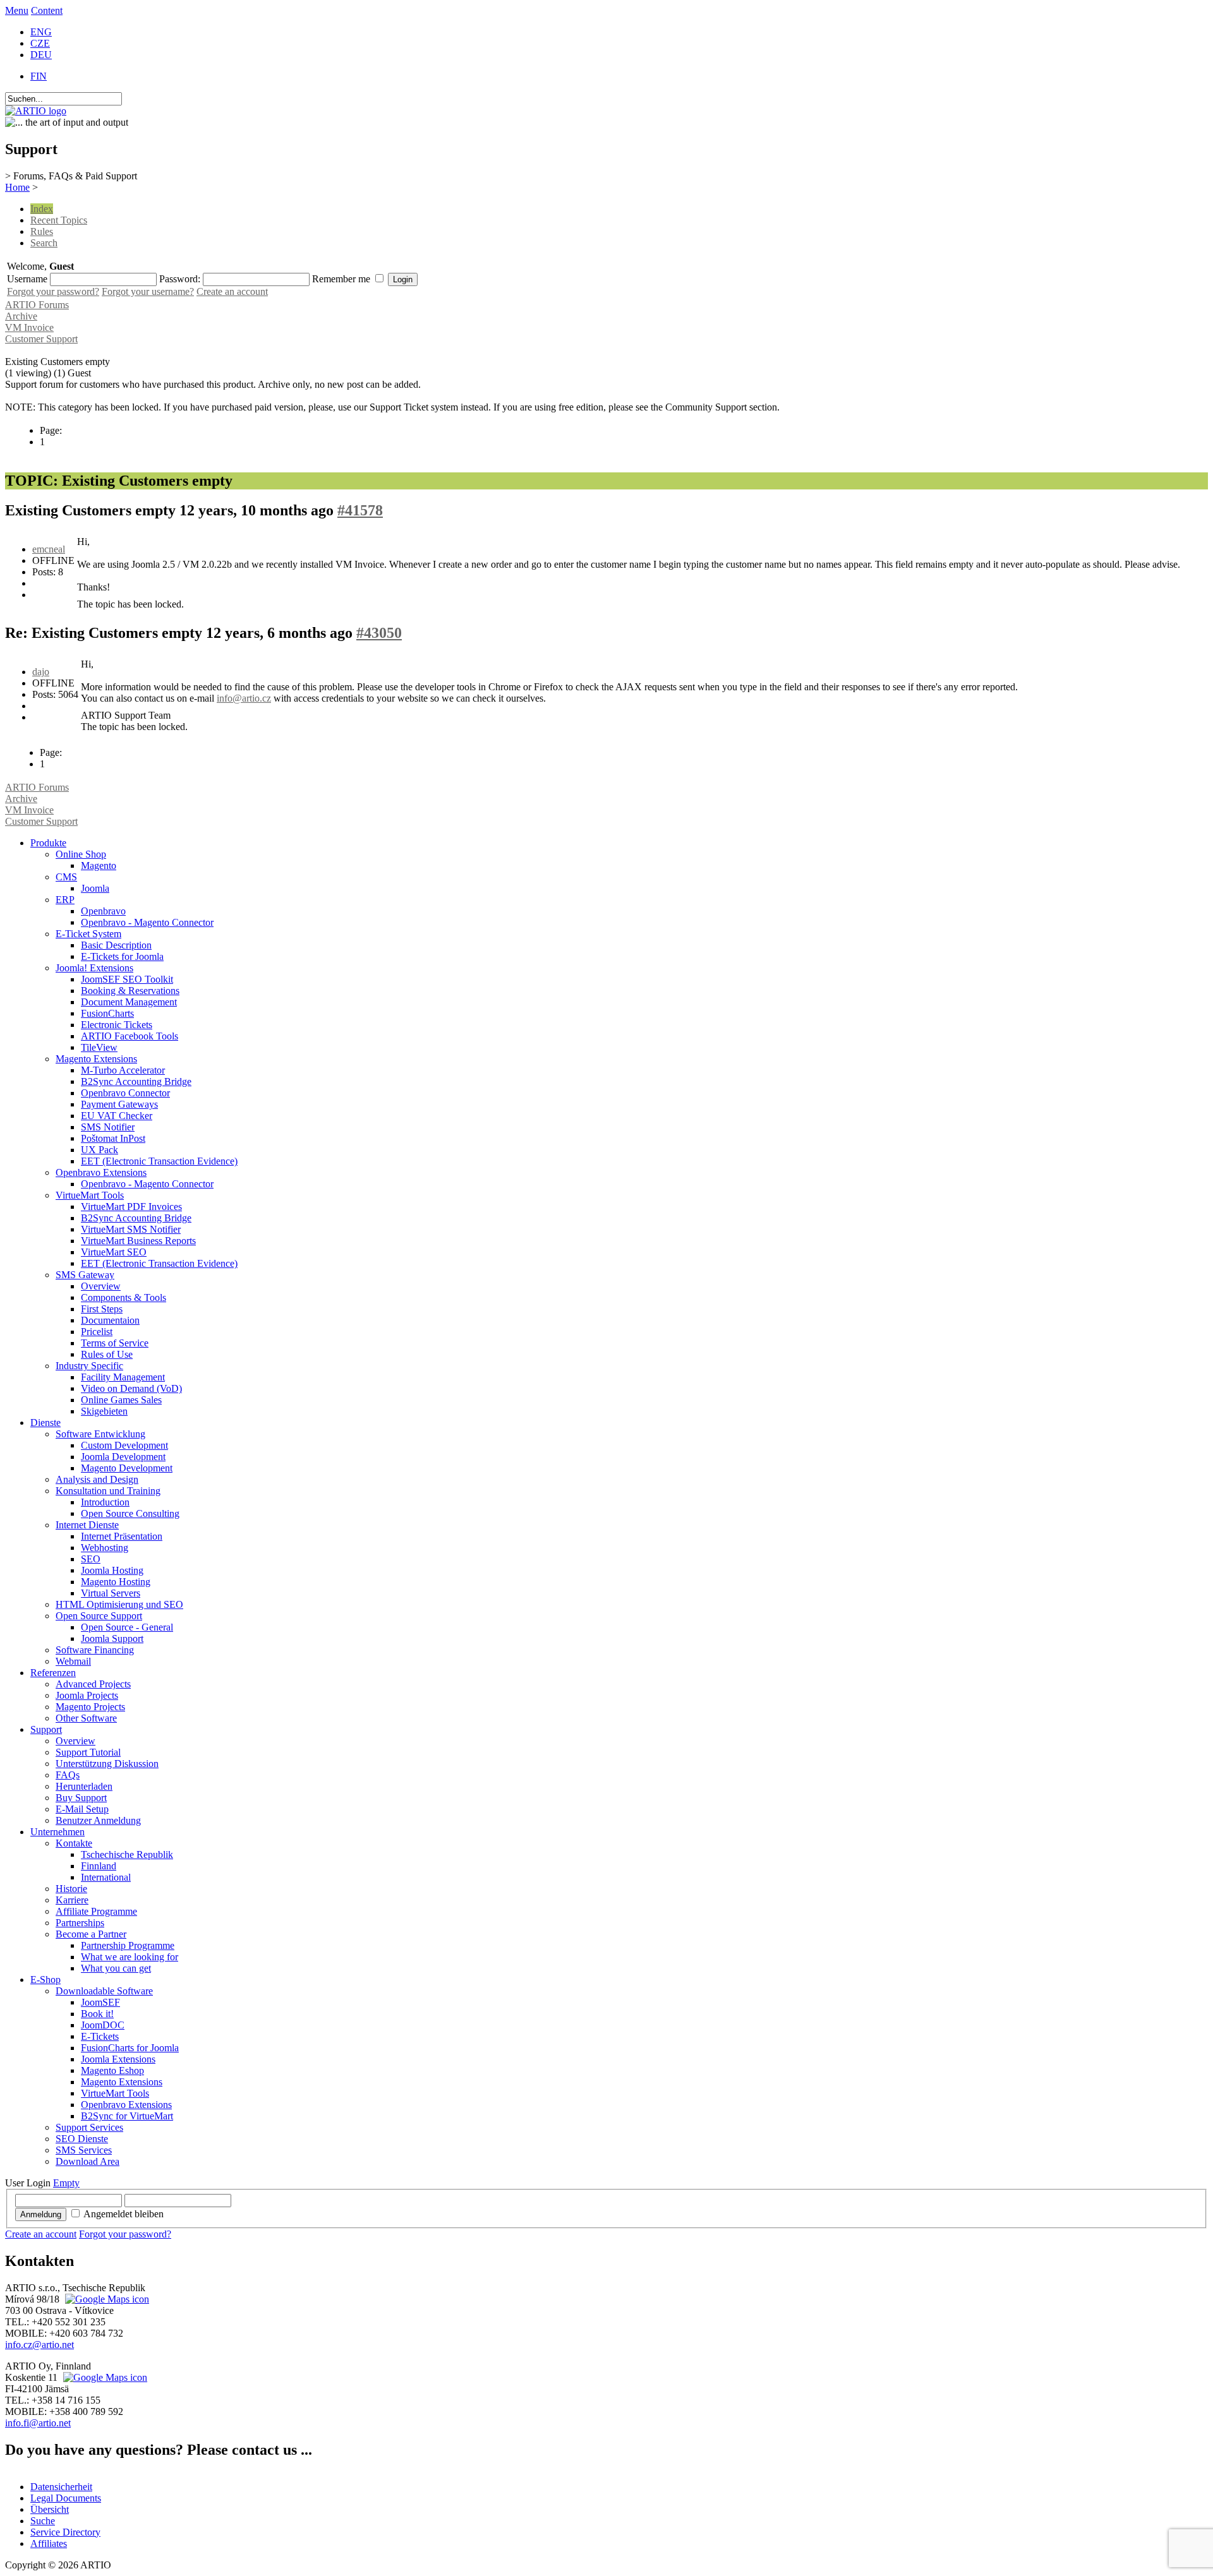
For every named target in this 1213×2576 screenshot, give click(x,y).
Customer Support (41, 339)
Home (17, 187)
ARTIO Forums (37, 305)
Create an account (232, 291)
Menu (17, 10)
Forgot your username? (148, 291)
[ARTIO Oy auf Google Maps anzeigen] (104, 2377)
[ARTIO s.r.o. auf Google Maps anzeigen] (106, 2299)
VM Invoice (29, 327)
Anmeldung (41, 2214)
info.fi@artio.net (38, 2423)
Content (47, 10)
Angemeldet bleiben (124, 2214)
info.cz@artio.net (39, 2345)
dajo (41, 672)
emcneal (49, 549)
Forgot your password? (53, 291)
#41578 (360, 510)
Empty (66, 2183)
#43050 (379, 633)
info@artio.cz (244, 698)
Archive (21, 316)
